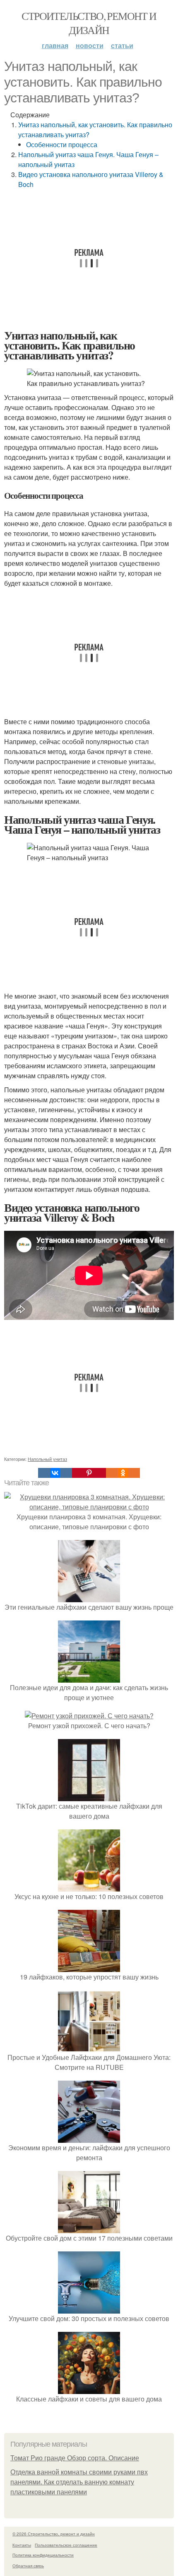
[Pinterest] (89, 1473)
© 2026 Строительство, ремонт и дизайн (54, 2534)
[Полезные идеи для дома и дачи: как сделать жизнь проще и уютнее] (89, 1677)
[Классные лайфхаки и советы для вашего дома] (89, 2389)
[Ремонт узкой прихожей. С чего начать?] (89, 1716)
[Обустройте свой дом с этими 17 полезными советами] (89, 2228)
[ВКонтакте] (55, 1473)
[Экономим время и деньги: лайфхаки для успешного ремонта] (89, 2138)
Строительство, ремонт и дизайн (89, 23)
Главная (55, 45)
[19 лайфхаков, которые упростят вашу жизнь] (89, 1967)
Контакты (22, 2545)
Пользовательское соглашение (66, 2545)
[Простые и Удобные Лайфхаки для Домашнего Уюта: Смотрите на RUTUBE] (89, 2047)
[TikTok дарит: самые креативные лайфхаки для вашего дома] (89, 1796)
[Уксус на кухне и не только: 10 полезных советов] (89, 1886)
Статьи (122, 45)
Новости (90, 45)
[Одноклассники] (123, 1473)
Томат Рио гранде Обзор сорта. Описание (75, 2458)
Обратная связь (28, 2566)
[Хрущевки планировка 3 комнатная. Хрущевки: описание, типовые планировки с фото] (89, 1507)
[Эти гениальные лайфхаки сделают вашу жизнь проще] (89, 1597)
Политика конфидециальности (43, 2555)
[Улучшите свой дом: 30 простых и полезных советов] (89, 2308)
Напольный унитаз (47, 1459)
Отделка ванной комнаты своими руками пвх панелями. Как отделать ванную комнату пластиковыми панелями (79, 2482)
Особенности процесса (62, 144)
